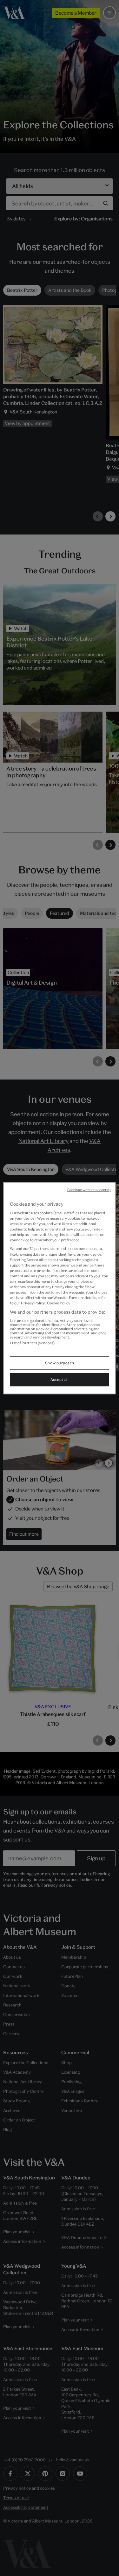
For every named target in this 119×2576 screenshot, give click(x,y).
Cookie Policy (59, 1303)
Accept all (60, 1379)
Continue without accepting (89, 1190)
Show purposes (60, 1363)
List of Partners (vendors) (32, 1343)
